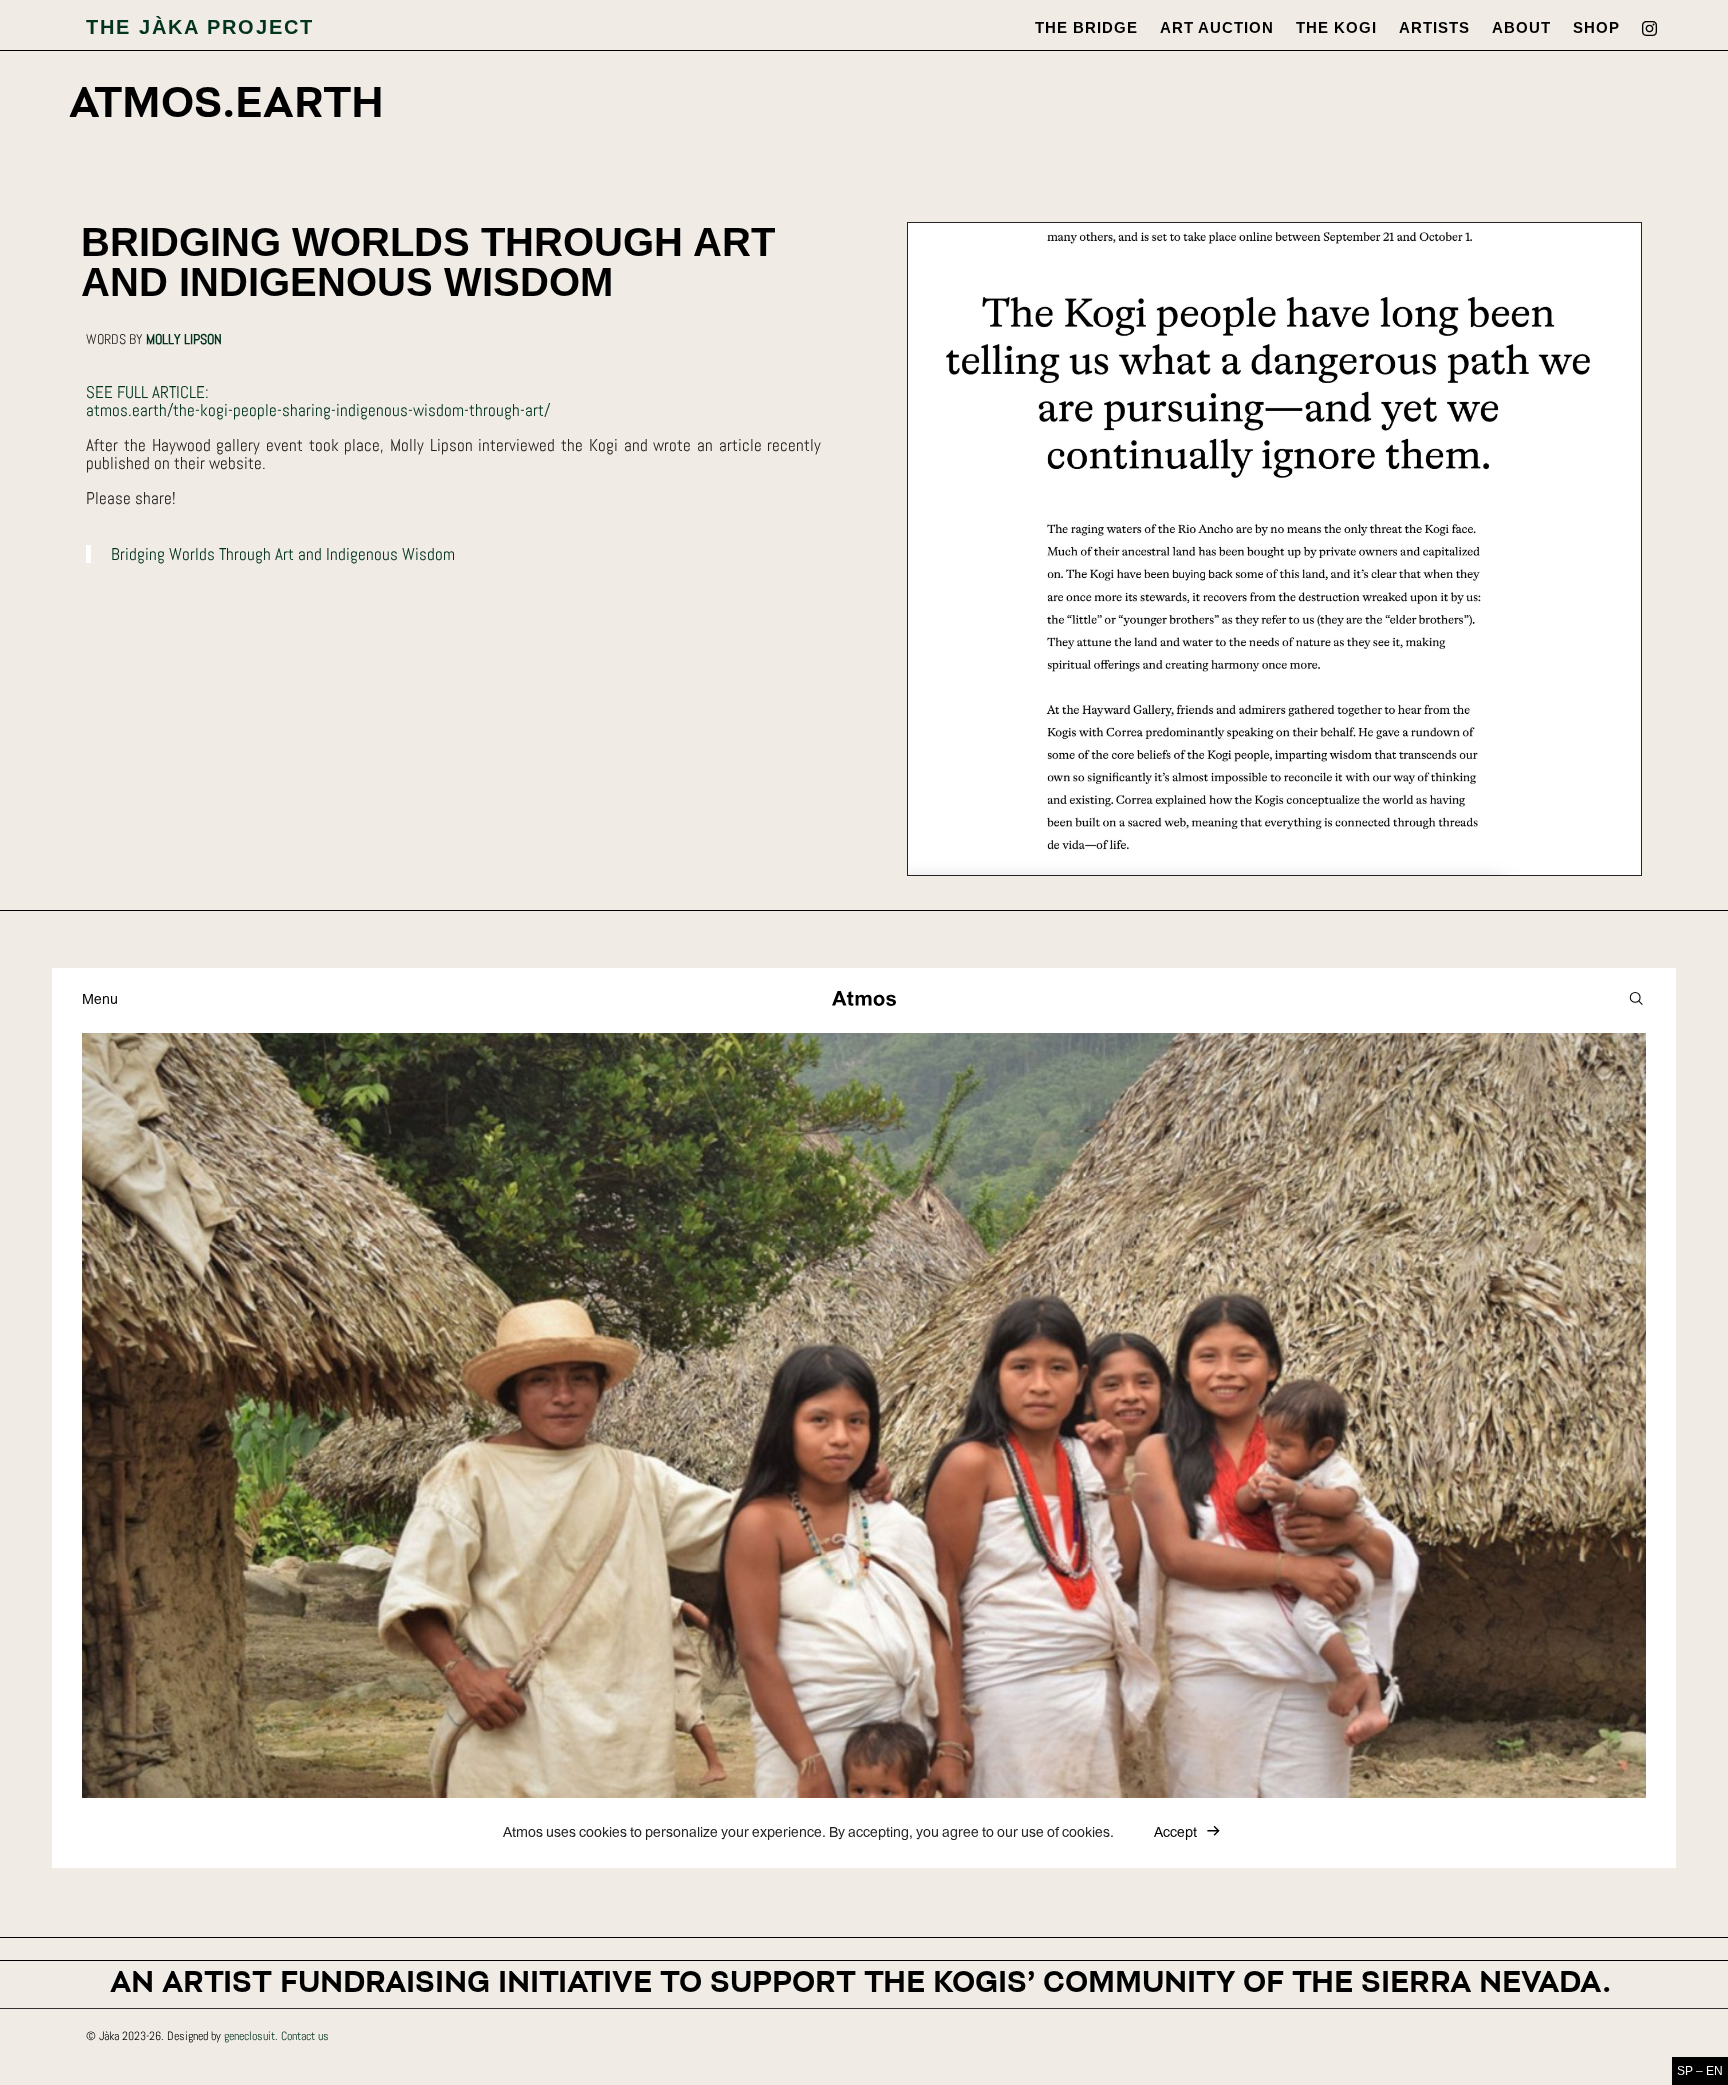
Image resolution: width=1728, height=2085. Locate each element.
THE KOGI (1336, 28)
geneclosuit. (251, 2036)
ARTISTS (1434, 28)
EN (1714, 2071)
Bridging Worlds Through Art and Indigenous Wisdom (283, 554)
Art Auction (1217, 28)
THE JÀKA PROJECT (200, 27)
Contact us (305, 2036)
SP (1685, 2071)
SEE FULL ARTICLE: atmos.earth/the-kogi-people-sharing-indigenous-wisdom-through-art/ (318, 401)
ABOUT (1521, 28)
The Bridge (1086, 28)
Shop (1596, 28)
